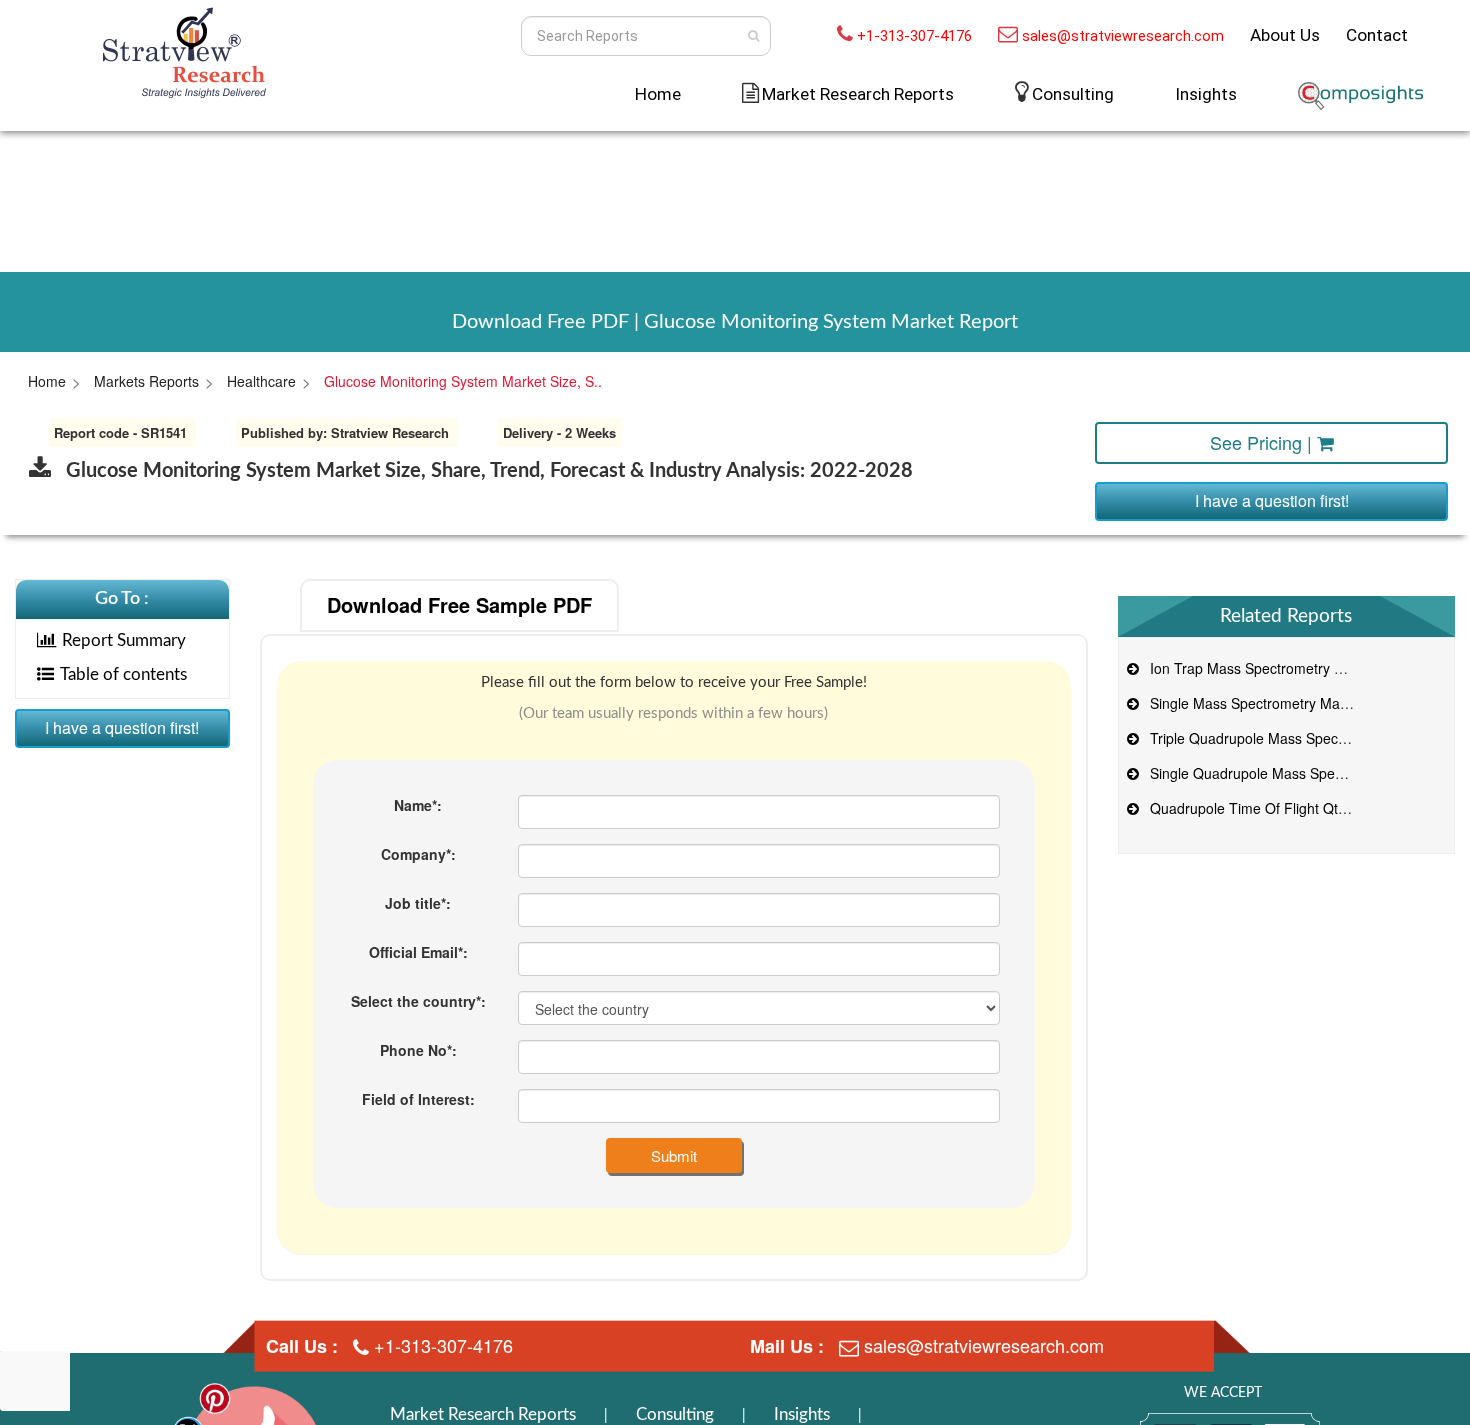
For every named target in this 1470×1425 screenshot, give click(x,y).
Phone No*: (418, 1050)
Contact (1377, 35)
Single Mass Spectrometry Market (1253, 703)
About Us (1285, 35)
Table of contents (123, 674)
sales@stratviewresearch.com (1123, 36)
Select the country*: (418, 1001)
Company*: (418, 854)
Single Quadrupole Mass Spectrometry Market (1292, 773)
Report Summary (124, 640)
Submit (674, 1155)
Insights (1206, 94)
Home (658, 94)
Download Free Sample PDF (459, 604)
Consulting (1073, 94)
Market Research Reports (483, 1414)
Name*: (418, 805)
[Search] (753, 36)
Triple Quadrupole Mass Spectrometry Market (1290, 738)
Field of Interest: (418, 1099)
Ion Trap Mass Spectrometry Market (1260, 668)
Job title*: (418, 903)
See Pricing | (1263, 442)
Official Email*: (418, 952)
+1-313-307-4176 (914, 36)
